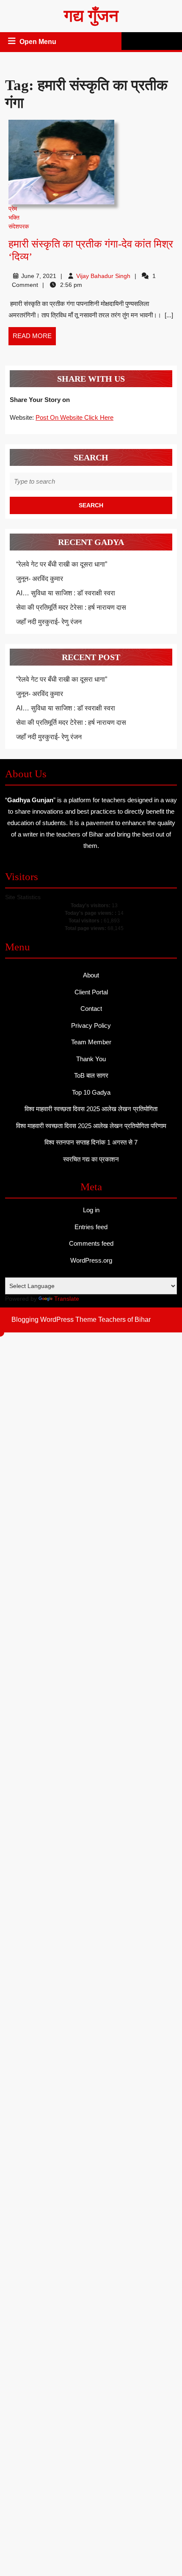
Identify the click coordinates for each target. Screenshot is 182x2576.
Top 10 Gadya (91, 1092)
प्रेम (13, 209)
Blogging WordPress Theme (54, 1320)
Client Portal (91, 992)
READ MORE (34, 339)
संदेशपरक (19, 226)
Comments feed (91, 1243)
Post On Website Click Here (74, 417)
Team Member (91, 1042)
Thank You (91, 1059)
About (91, 975)
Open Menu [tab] (39, 43)
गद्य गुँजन (91, 16)
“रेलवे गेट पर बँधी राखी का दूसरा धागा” (62, 564)
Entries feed (91, 1227)
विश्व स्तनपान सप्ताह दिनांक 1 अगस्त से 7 (91, 1142)
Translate (67, 1299)
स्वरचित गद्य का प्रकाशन (91, 1159)
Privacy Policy (91, 1025)
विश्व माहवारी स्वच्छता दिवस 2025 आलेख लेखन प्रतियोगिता (91, 1109)
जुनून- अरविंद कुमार (40, 579)
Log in (91, 1210)
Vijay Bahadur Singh (103, 276)
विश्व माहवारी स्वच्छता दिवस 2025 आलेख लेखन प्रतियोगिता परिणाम (91, 1126)
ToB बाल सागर (91, 1075)
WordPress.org (91, 1260)
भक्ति (14, 217)
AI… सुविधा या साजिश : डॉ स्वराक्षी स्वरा (66, 593)
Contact (91, 1009)
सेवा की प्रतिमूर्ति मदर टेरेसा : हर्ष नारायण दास (71, 607)
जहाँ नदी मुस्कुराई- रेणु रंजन (49, 622)
